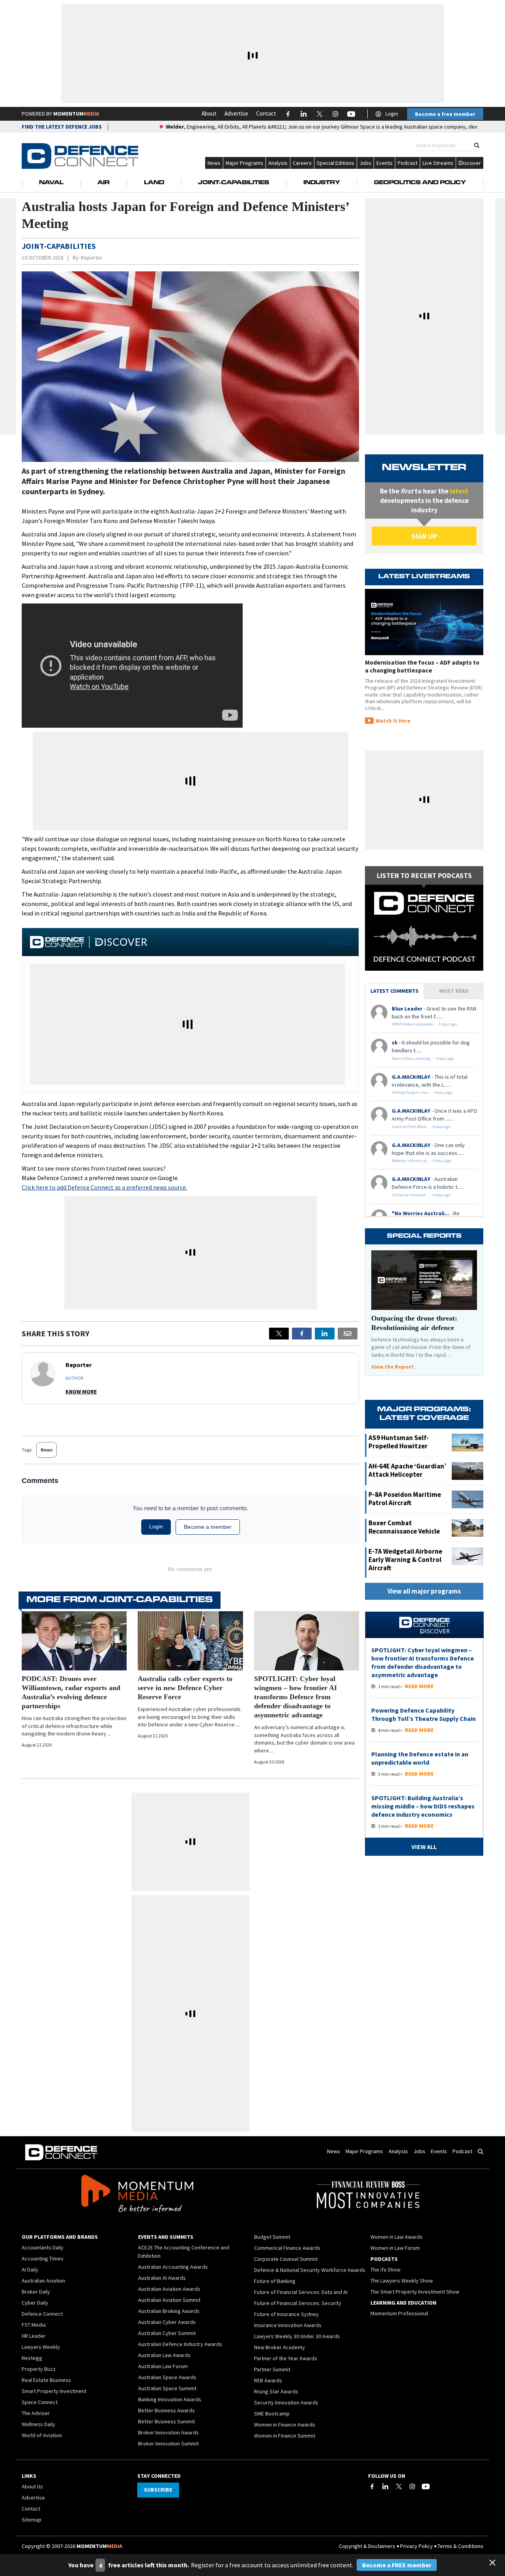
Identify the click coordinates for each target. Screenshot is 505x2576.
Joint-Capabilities (234, 183)
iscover (472, 163)
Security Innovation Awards (286, 2402)
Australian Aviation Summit (169, 2300)
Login (392, 114)
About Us (32, 2486)
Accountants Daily (43, 2247)
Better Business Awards (166, 2410)
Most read (454, 991)
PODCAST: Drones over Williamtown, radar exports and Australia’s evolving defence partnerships (71, 1692)
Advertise (236, 113)
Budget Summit (272, 2237)
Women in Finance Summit (285, 2436)
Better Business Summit (166, 2421)
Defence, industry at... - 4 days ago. (422, 1161)
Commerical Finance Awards (287, 2248)
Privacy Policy (416, 2546)
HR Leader (34, 2336)
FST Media (34, 2325)
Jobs (365, 163)
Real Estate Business (46, 2380)
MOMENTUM (76, 114)
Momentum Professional (399, 2313)
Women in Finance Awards (285, 2425)
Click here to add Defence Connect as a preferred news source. (104, 1187)
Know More (81, 1392)
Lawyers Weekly (41, 2347)
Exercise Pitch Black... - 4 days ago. (422, 1127)
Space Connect (40, 2402)
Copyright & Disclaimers (367, 2546)
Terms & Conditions (460, 2546)
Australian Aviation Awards (169, 2289)
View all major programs (424, 1591)
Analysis (278, 163)
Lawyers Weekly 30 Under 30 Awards (297, 2336)
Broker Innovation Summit (168, 2443)
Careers (302, 163)
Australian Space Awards (167, 2377)
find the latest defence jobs (62, 127)
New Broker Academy (280, 2347)
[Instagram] (412, 2486)
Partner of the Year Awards (286, 2358)
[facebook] (302, 1334)
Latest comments (395, 991)
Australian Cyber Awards (167, 2322)
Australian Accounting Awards (173, 2267)
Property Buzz (39, 2369)
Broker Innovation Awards (168, 2432)
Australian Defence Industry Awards (180, 2344)
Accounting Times (43, 2258)
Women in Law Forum (395, 2248)
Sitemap (32, 2520)
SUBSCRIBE (158, 2490)
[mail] (348, 1334)
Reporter (92, 258)
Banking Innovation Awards (170, 2399)
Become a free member (445, 114)
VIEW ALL (338, 942)
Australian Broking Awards (169, 2311)
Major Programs (244, 163)
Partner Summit (272, 2369)
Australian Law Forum (163, 2366)
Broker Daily (36, 2292)
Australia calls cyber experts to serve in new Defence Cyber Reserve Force (185, 1688)
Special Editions (336, 163)
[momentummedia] (137, 2195)
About (209, 113)
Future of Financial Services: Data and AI (301, 2292)
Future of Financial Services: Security (298, 2303)
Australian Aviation (43, 2281)
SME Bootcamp (272, 2413)
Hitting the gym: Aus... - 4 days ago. (423, 1092)
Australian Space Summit (167, 2388)
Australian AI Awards (162, 2278)
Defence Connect (42, 2314)
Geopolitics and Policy (420, 183)
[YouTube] (426, 2486)
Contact (266, 113)
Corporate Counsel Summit (286, 2259)
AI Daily (30, 2270)
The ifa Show (385, 2270)
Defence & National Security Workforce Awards (310, 2270)
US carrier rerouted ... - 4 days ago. (422, 1195)
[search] (477, 145)
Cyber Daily (35, 2303)
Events (384, 163)
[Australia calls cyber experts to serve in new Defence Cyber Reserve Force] (190, 1641)
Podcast (408, 163)
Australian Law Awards (164, 2355)
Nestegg (32, 2358)
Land (154, 183)
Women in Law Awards (397, 2237)
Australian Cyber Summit (167, 2333)
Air (104, 183)
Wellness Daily (38, 2424)
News (214, 163)
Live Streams (438, 163)
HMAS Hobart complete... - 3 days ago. (425, 1024)
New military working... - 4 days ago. (423, 1058)
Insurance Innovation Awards (288, 2325)
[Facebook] (372, 2486)
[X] (279, 1334)
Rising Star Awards (276, 2391)
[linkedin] (325, 1334)
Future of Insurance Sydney (286, 2314)
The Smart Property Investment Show (415, 2292)
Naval (51, 183)
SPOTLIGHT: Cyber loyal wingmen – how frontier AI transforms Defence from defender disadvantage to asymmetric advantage (296, 1697)
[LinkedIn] (385, 2486)
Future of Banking (275, 2281)
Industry (322, 183)
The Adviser (36, 2413)
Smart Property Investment (54, 2391)
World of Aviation (42, 2435)
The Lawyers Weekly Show (402, 2281)
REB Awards (268, 2380)
